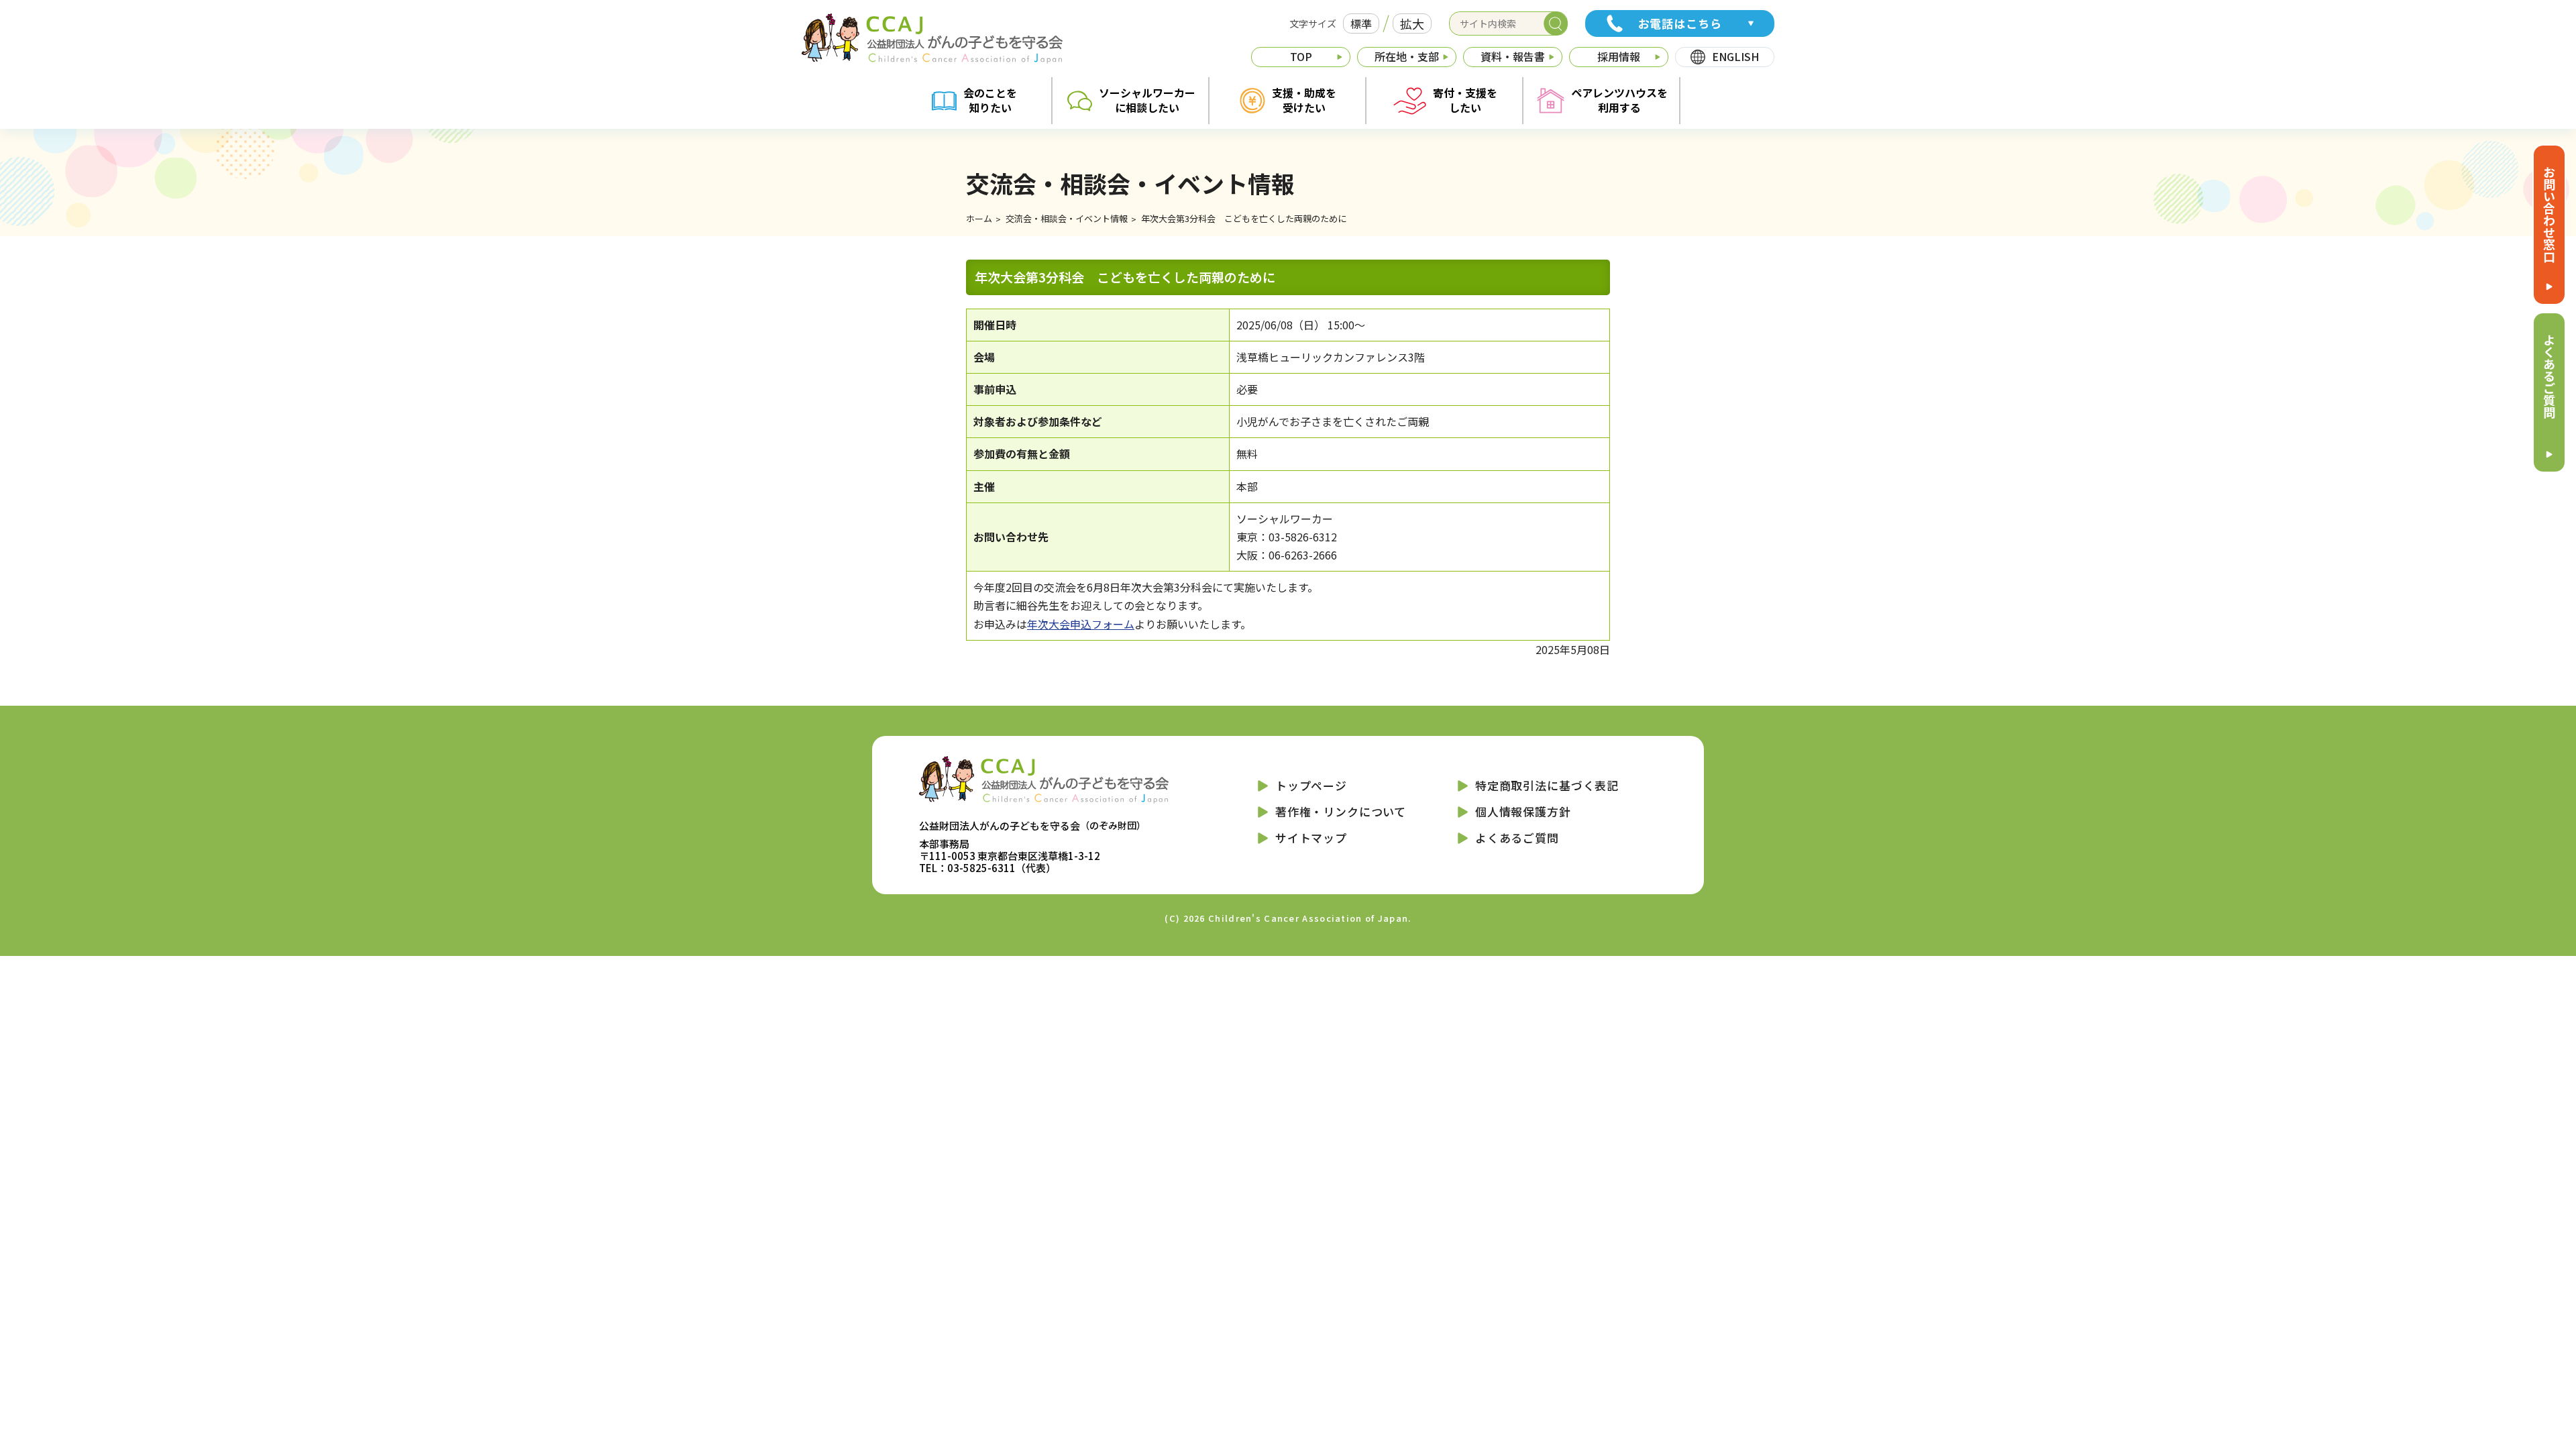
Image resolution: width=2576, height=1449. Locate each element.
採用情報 (1619, 56)
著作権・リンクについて (1341, 811)
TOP (1301, 56)
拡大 (1412, 23)
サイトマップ (1311, 838)
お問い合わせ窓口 (2549, 214)
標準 (1361, 23)
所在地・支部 (1407, 56)
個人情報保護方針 (1523, 811)
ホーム (979, 218)
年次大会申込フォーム (1081, 624)
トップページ (1311, 785)
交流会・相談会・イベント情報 (1067, 218)
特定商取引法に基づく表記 (1547, 785)
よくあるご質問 (2549, 376)
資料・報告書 (1513, 56)
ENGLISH (1735, 56)
